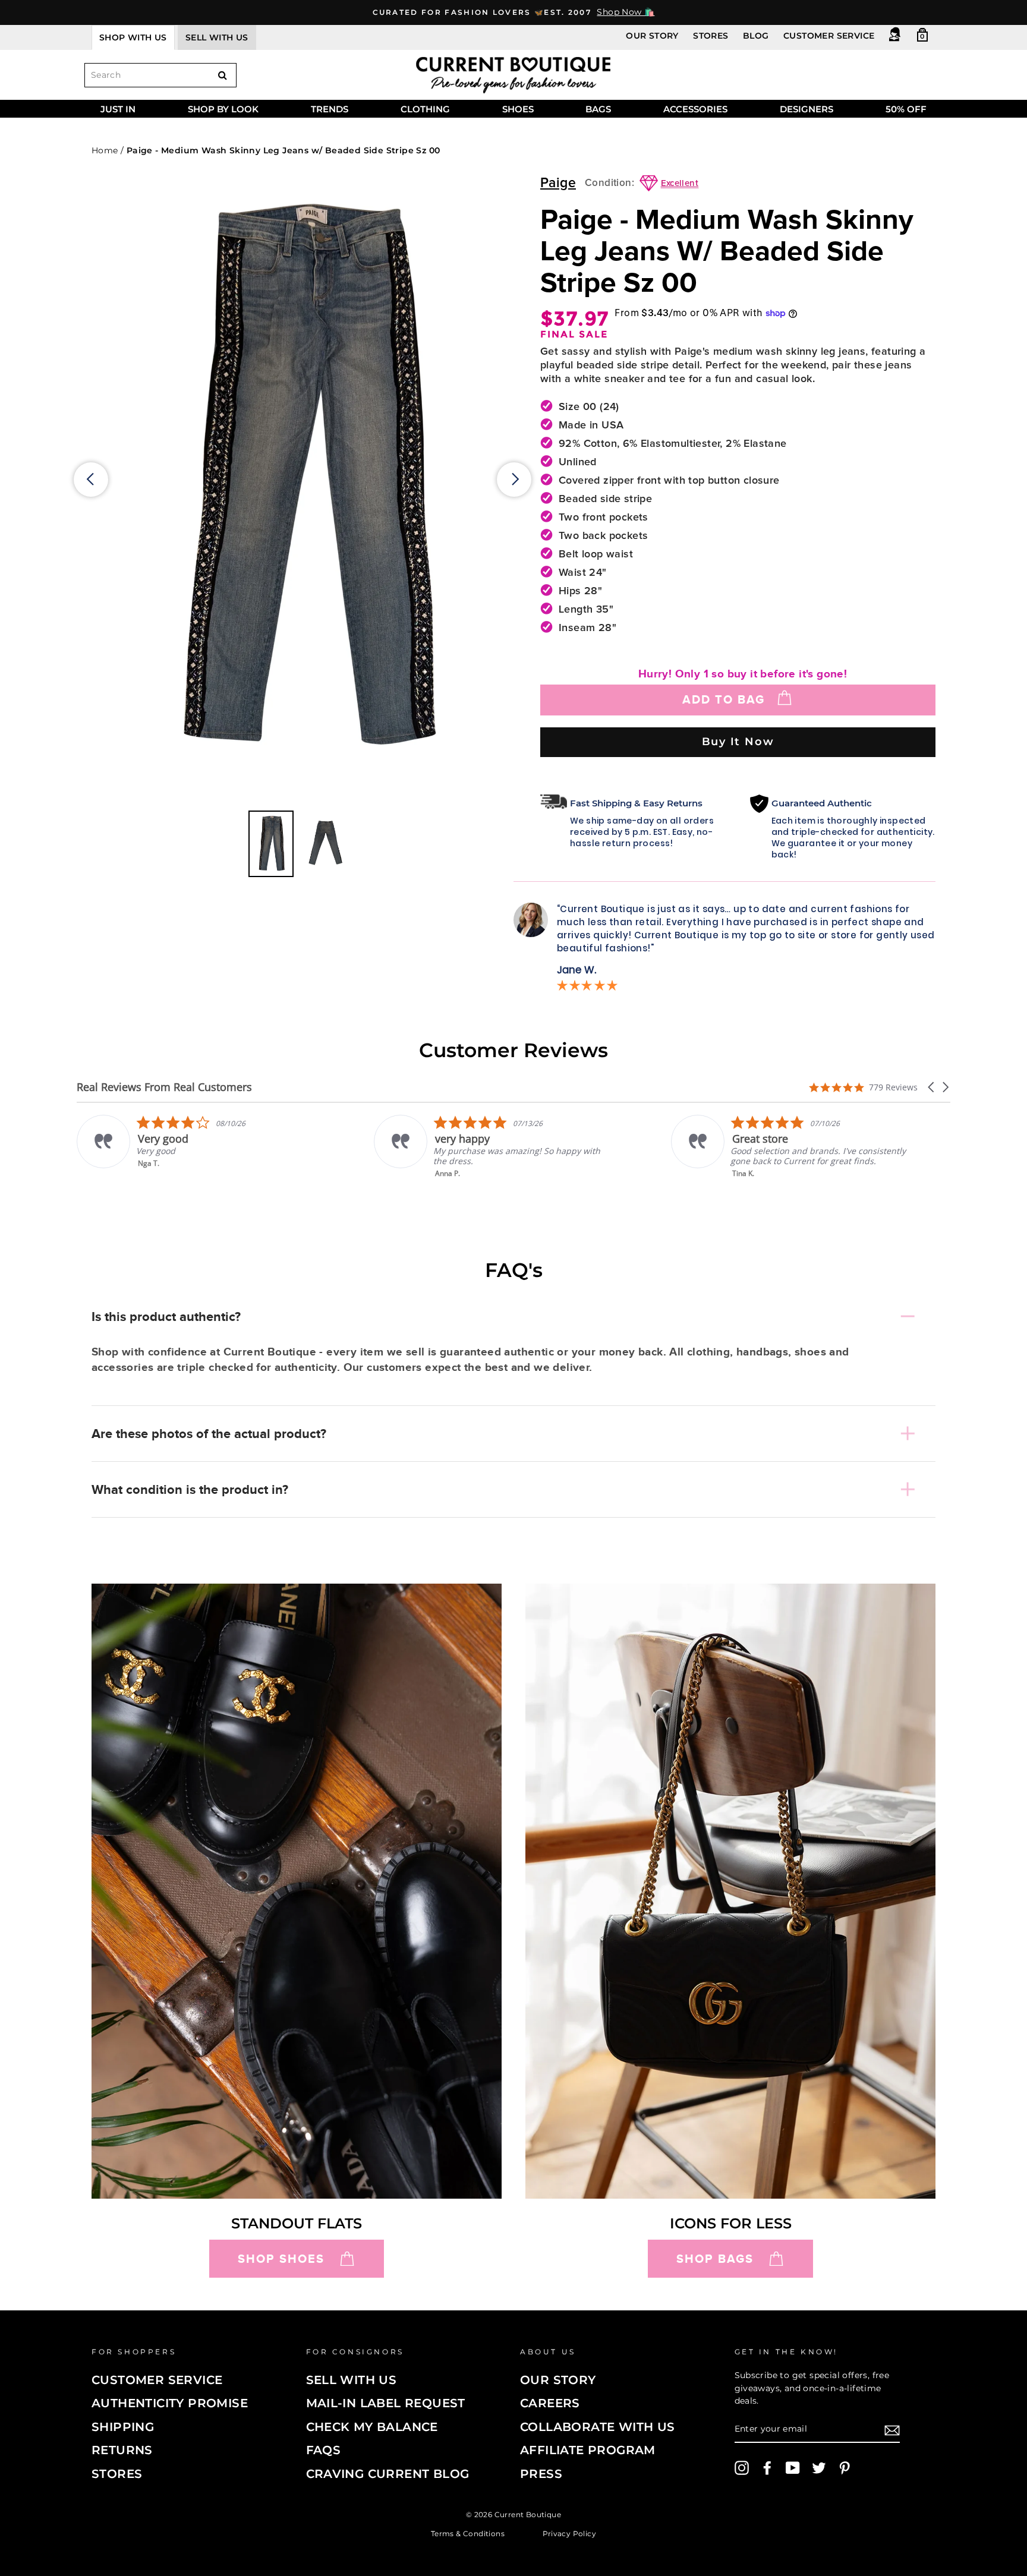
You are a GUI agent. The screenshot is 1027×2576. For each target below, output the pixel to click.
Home (105, 150)
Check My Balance (372, 2427)
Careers (550, 2403)
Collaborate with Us (598, 2427)
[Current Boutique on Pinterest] (845, 2468)
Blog (756, 36)
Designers (807, 109)
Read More (752, 1182)
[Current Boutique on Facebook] (767, 2468)
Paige (558, 183)
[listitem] (196, 1147)
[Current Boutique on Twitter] (819, 2468)
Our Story (652, 36)
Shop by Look (223, 109)
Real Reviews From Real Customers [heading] (164, 1087)
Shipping (123, 2427)
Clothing (425, 109)
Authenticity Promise (170, 2403)
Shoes (518, 109)
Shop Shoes (281, 2259)
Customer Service (829, 36)
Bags (598, 109)
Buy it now (738, 741)
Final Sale (574, 335)
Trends (330, 109)
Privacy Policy (570, 2533)
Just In (118, 109)
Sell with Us (352, 2380)
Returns (122, 2450)
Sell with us (217, 37)
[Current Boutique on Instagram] (742, 2468)
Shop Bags (715, 2259)
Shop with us (133, 37)
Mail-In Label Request (386, 2403)
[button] (932, 1087)
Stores (711, 36)
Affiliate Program (588, 2450)
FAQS (324, 2450)
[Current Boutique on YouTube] (793, 2468)
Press (541, 2474)
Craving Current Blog (388, 2474)
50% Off (906, 109)
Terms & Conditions (468, 2533)
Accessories (695, 109)
